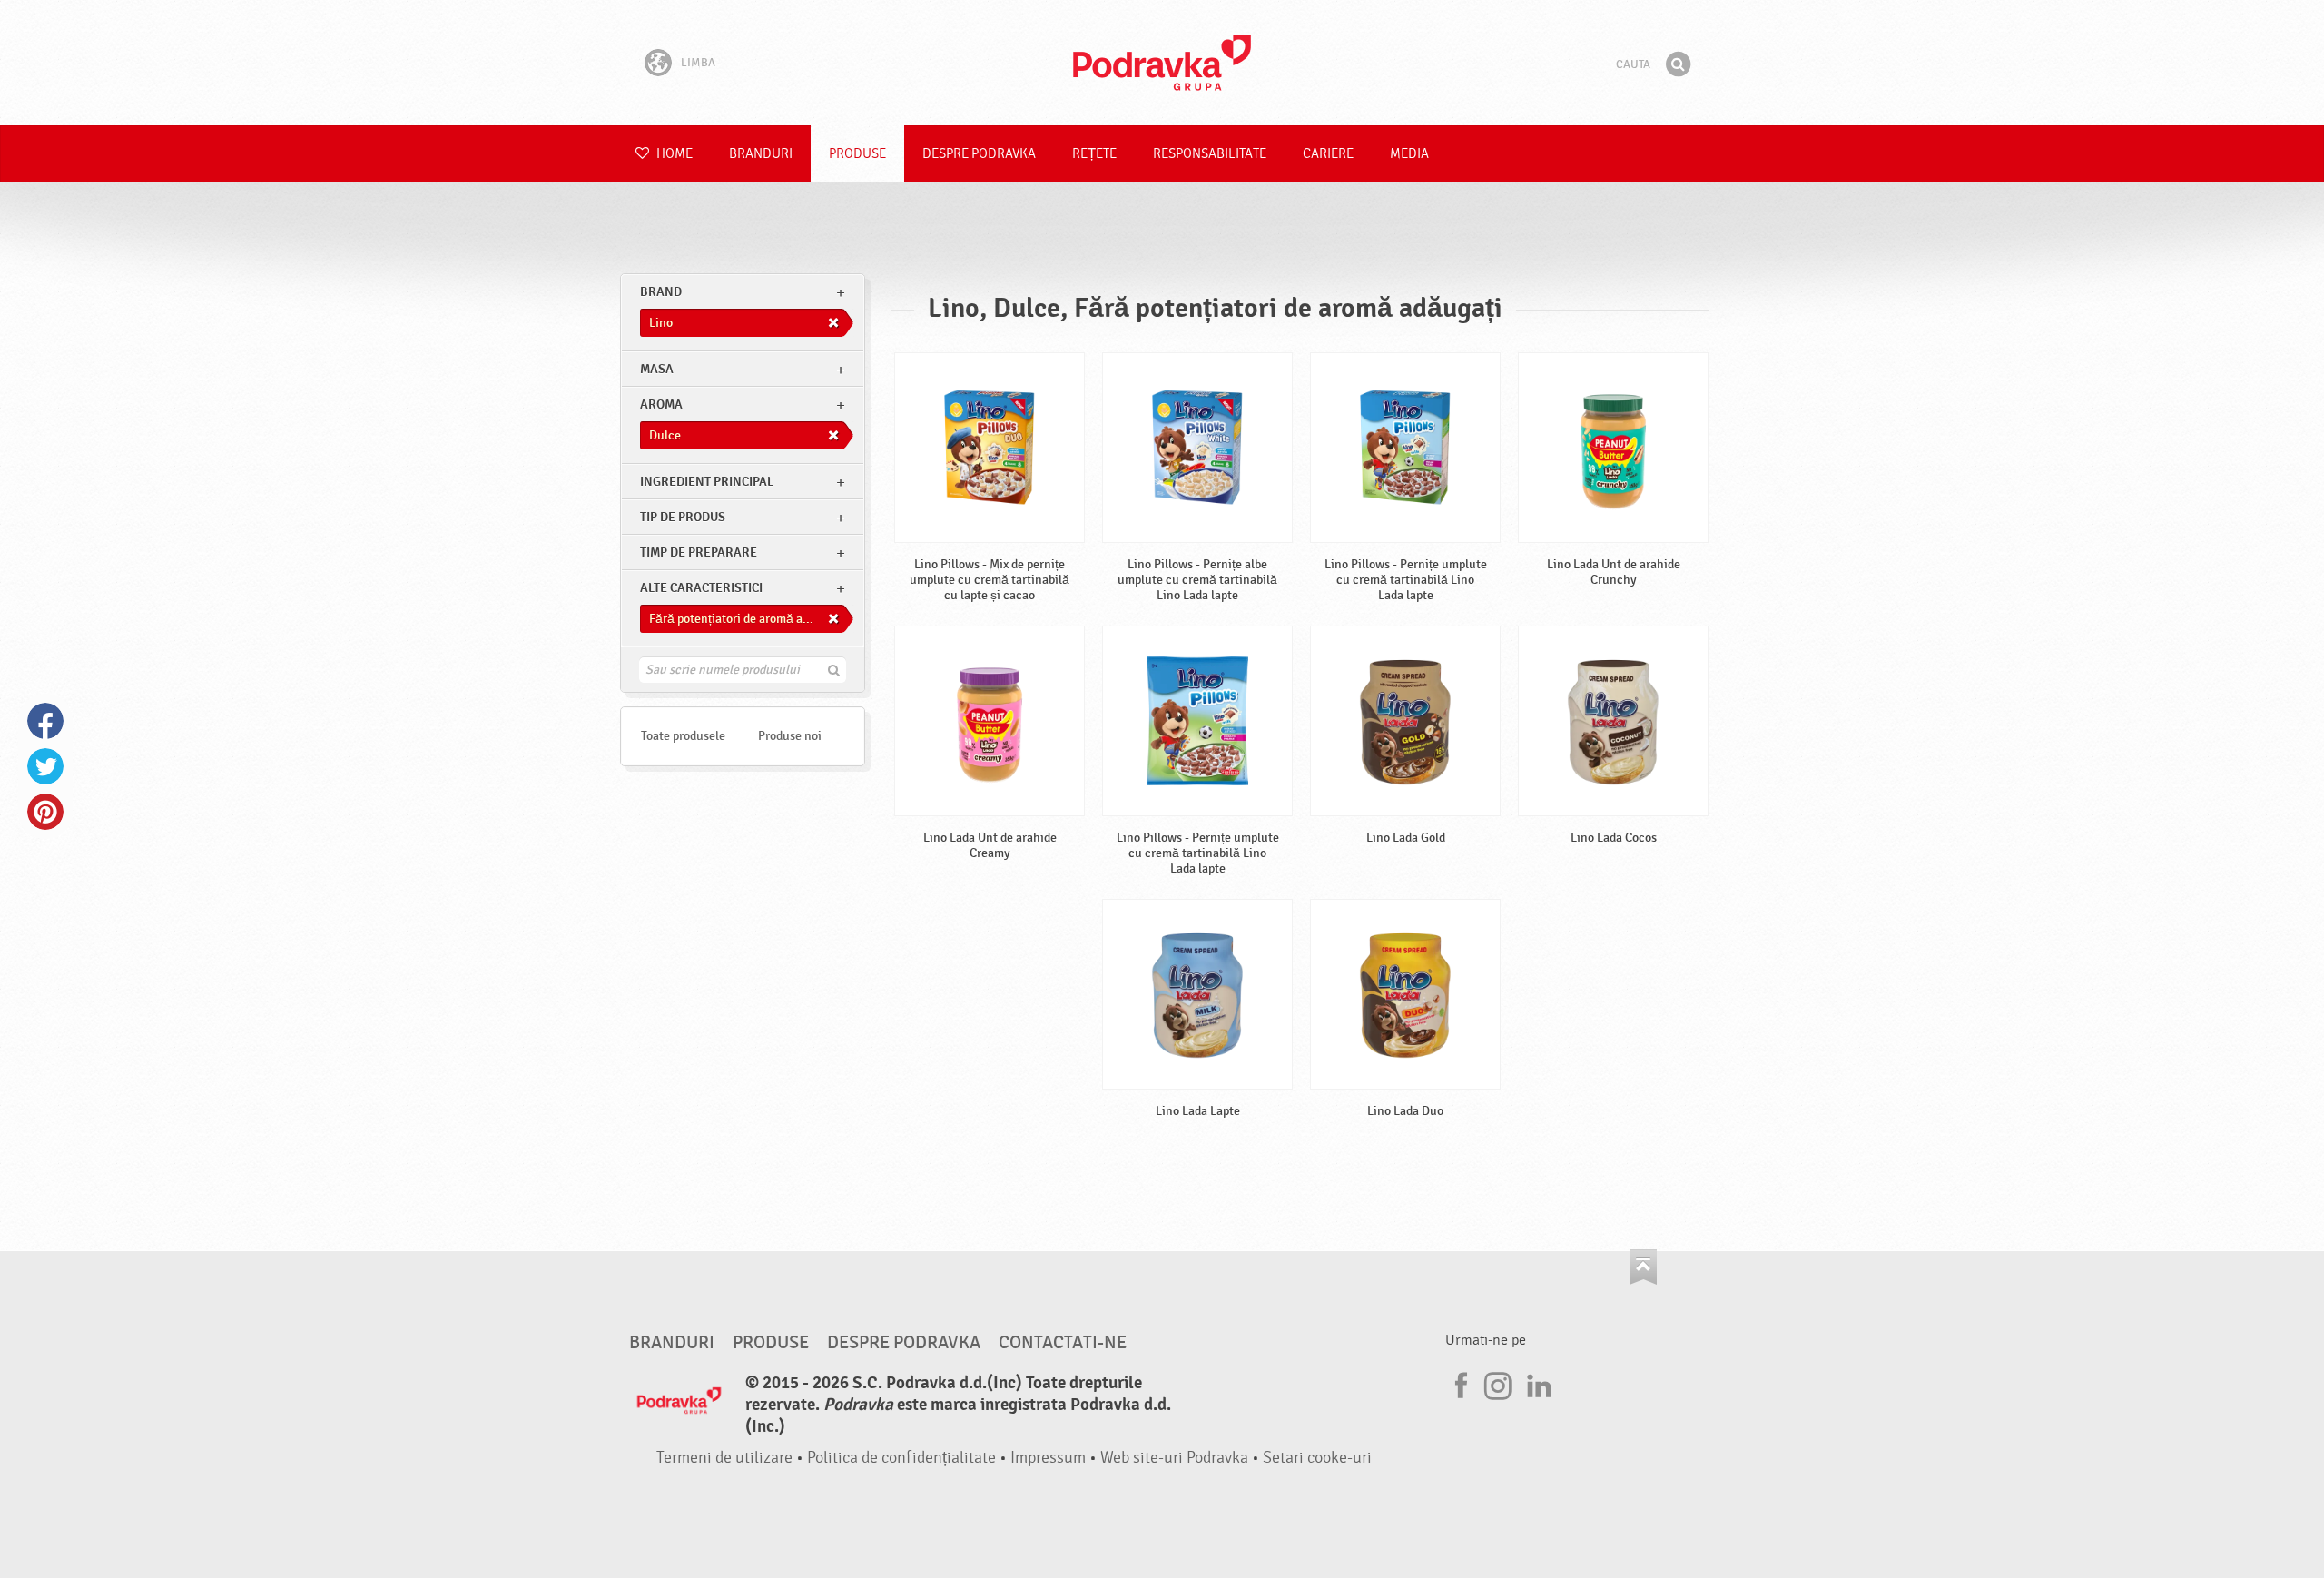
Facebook (45, 721)
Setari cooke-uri (1317, 1458)
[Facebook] (1459, 1383)
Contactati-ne (1063, 1343)
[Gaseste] (1678, 64)
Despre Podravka (979, 154)
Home (673, 154)
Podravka (1162, 63)
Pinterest (45, 812)
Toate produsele (683, 736)
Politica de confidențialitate (901, 1458)
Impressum (1048, 1458)
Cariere (1328, 154)
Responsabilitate (1210, 154)
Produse (857, 154)
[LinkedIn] (1537, 1383)
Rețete (1094, 154)
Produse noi (790, 736)
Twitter (45, 766)
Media (1409, 154)
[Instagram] (1498, 1383)
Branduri (761, 154)
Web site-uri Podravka (1174, 1458)
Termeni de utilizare (724, 1458)
